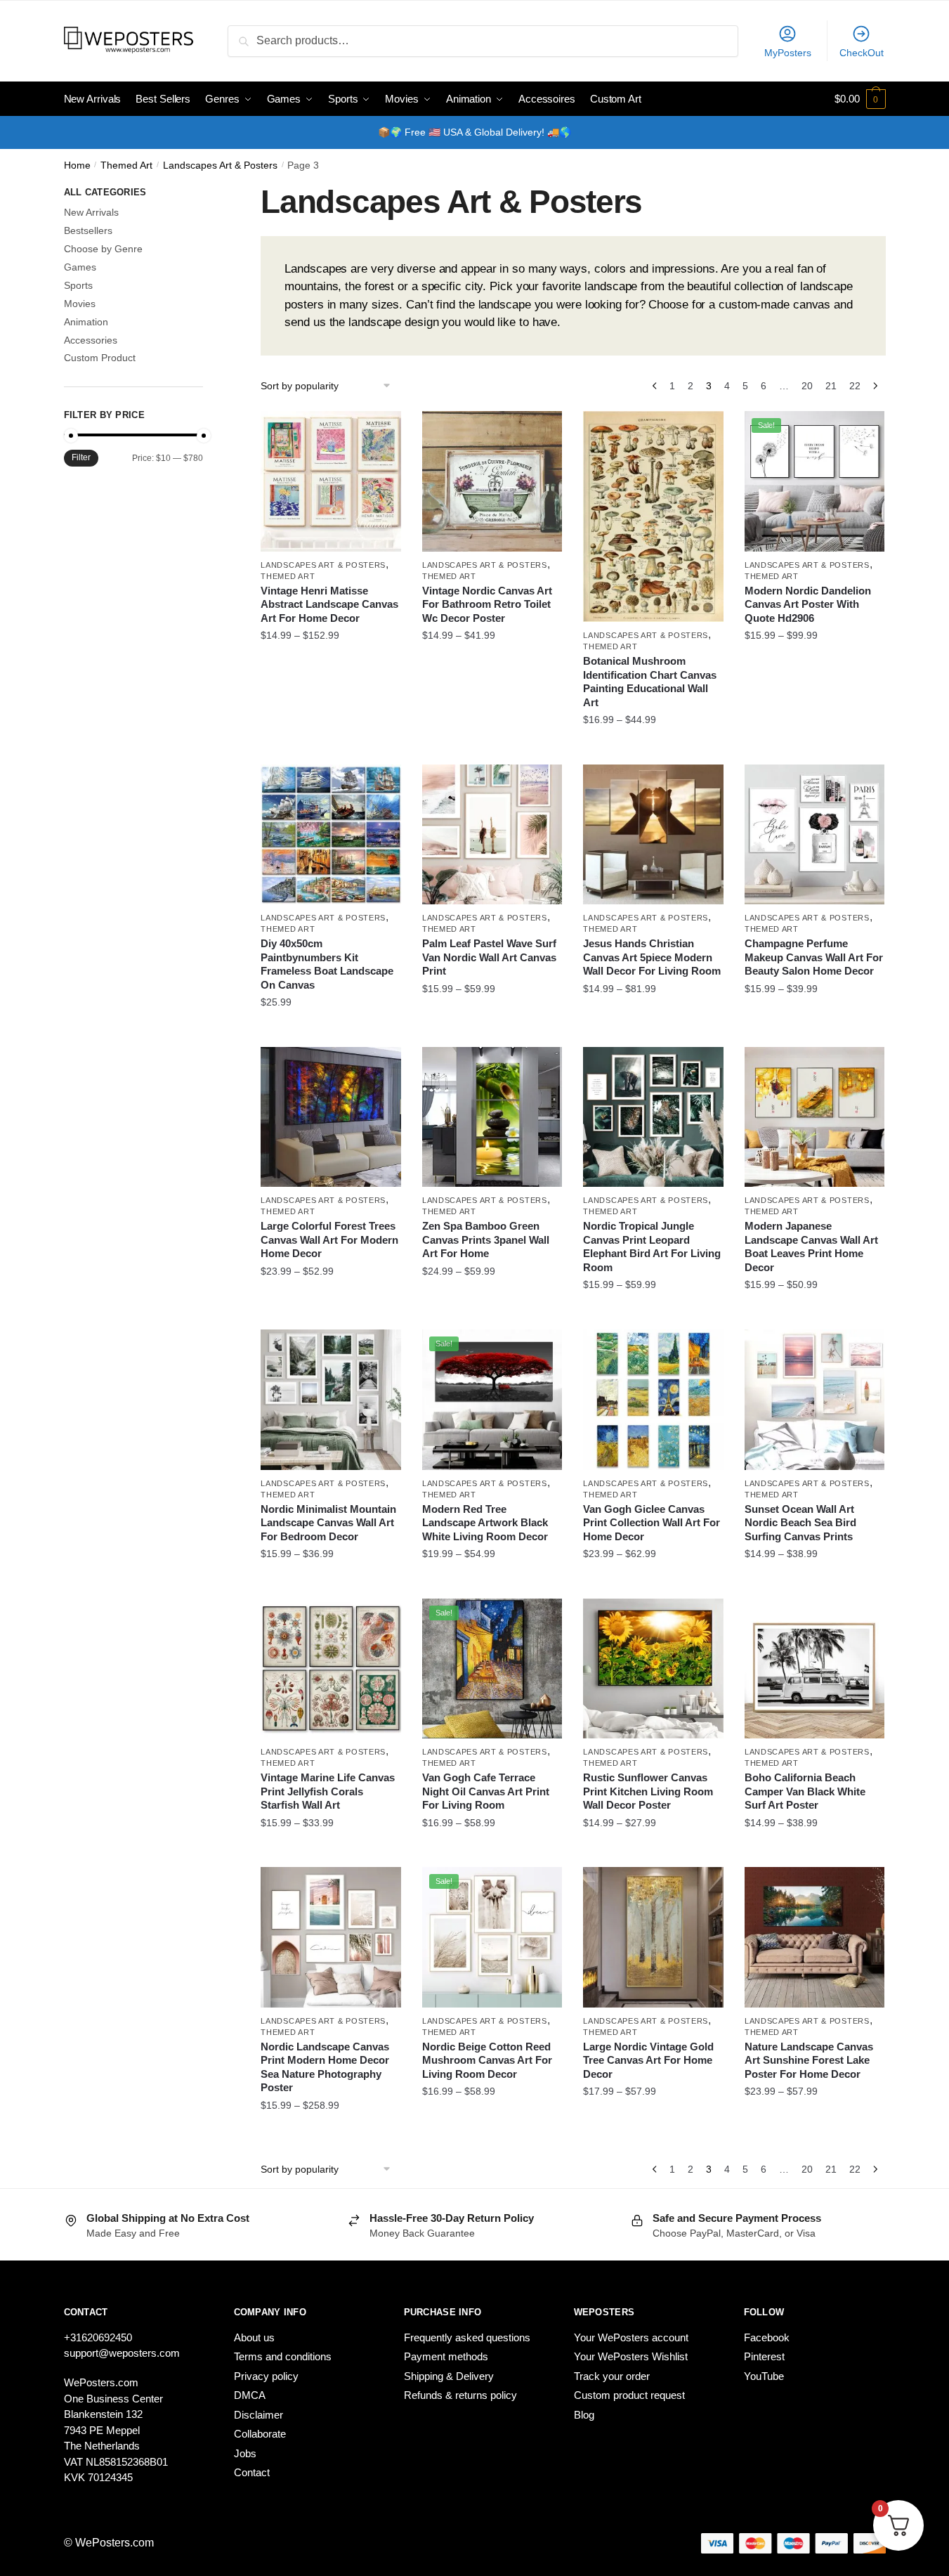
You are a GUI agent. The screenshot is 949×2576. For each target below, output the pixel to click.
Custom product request (629, 2395)
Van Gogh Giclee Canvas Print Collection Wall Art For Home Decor (652, 1523)
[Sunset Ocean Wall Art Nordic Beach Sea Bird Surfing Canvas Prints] (815, 1400)
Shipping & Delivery (449, 2376)
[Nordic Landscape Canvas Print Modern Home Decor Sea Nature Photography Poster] (331, 1937)
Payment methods (446, 2356)
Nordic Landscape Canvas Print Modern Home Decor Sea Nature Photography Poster (325, 2067)
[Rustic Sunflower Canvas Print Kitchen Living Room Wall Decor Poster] (653, 1669)
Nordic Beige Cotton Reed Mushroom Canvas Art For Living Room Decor (487, 2060)
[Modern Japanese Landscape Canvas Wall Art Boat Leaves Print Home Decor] (815, 1117)
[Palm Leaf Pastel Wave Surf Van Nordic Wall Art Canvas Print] (492, 835)
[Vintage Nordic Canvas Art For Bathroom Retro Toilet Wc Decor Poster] (492, 481)
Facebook (767, 2337)
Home (77, 165)
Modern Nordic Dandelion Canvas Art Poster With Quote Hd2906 (808, 604)
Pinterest (764, 2356)
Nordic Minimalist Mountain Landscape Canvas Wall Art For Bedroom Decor (328, 1523)
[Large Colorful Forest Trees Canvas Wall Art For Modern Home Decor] (331, 1117)
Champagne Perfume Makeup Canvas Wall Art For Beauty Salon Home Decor (814, 957)
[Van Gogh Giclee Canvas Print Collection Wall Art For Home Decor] (653, 1400)
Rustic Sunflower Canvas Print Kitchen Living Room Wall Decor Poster (648, 1791)
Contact (252, 2472)
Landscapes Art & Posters (220, 165)
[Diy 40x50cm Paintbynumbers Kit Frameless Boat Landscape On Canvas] (331, 835)
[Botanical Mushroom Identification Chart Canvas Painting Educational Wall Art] (653, 516)
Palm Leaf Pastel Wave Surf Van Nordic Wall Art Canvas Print (489, 957)
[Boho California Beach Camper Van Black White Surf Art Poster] (815, 1669)
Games (80, 267)
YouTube (764, 2376)
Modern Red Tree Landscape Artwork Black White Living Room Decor (485, 1523)
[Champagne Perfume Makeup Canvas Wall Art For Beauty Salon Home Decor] (815, 835)
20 (807, 386)
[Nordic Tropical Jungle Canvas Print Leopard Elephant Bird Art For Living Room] (653, 1117)
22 (855, 386)
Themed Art (126, 165)
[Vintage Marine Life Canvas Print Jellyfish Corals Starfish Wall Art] (331, 1669)
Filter (81, 457)
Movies (80, 304)
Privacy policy (266, 2376)
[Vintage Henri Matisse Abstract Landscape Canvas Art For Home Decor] (331, 481)
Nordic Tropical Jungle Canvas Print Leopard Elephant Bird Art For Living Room (652, 1247)
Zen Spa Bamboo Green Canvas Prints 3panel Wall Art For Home (486, 1240)
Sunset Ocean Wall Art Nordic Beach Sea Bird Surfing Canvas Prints (800, 1523)
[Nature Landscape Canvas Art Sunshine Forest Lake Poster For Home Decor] (815, 1937)
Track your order (612, 2376)
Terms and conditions (283, 2356)
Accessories (91, 340)
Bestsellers (88, 230)
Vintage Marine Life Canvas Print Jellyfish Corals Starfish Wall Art (328, 1791)
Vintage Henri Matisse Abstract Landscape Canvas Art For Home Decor (329, 604)
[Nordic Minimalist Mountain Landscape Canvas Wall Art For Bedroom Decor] (331, 1400)
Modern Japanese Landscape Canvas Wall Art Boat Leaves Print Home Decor (811, 1247)
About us (254, 2337)
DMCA (250, 2395)
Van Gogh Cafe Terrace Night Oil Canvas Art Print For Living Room (486, 1791)
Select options (331, 748)
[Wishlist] (380, 432)
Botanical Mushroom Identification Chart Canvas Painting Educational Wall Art (650, 682)
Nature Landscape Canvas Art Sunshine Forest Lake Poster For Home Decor (809, 2060)
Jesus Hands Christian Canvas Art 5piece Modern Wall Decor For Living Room (652, 957)
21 (831, 386)
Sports (78, 285)
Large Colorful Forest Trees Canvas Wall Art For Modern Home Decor (329, 1240)
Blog (584, 2415)
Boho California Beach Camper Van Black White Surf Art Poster (805, 1791)
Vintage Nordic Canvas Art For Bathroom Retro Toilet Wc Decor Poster (487, 604)
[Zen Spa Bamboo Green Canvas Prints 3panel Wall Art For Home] (492, 1117)
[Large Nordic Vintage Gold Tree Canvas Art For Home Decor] (653, 1937)
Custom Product (100, 358)
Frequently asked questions (467, 2337)
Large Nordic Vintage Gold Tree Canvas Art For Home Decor (648, 2060)
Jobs (245, 2453)
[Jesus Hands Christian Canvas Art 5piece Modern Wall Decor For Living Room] (653, 835)
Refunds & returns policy (460, 2395)
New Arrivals (91, 212)
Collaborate (260, 2434)
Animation (86, 322)
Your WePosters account (631, 2337)
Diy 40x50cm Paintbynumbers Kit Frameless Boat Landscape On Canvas (327, 964)
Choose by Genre (103, 249)
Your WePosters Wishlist (631, 2356)
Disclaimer (258, 2415)
